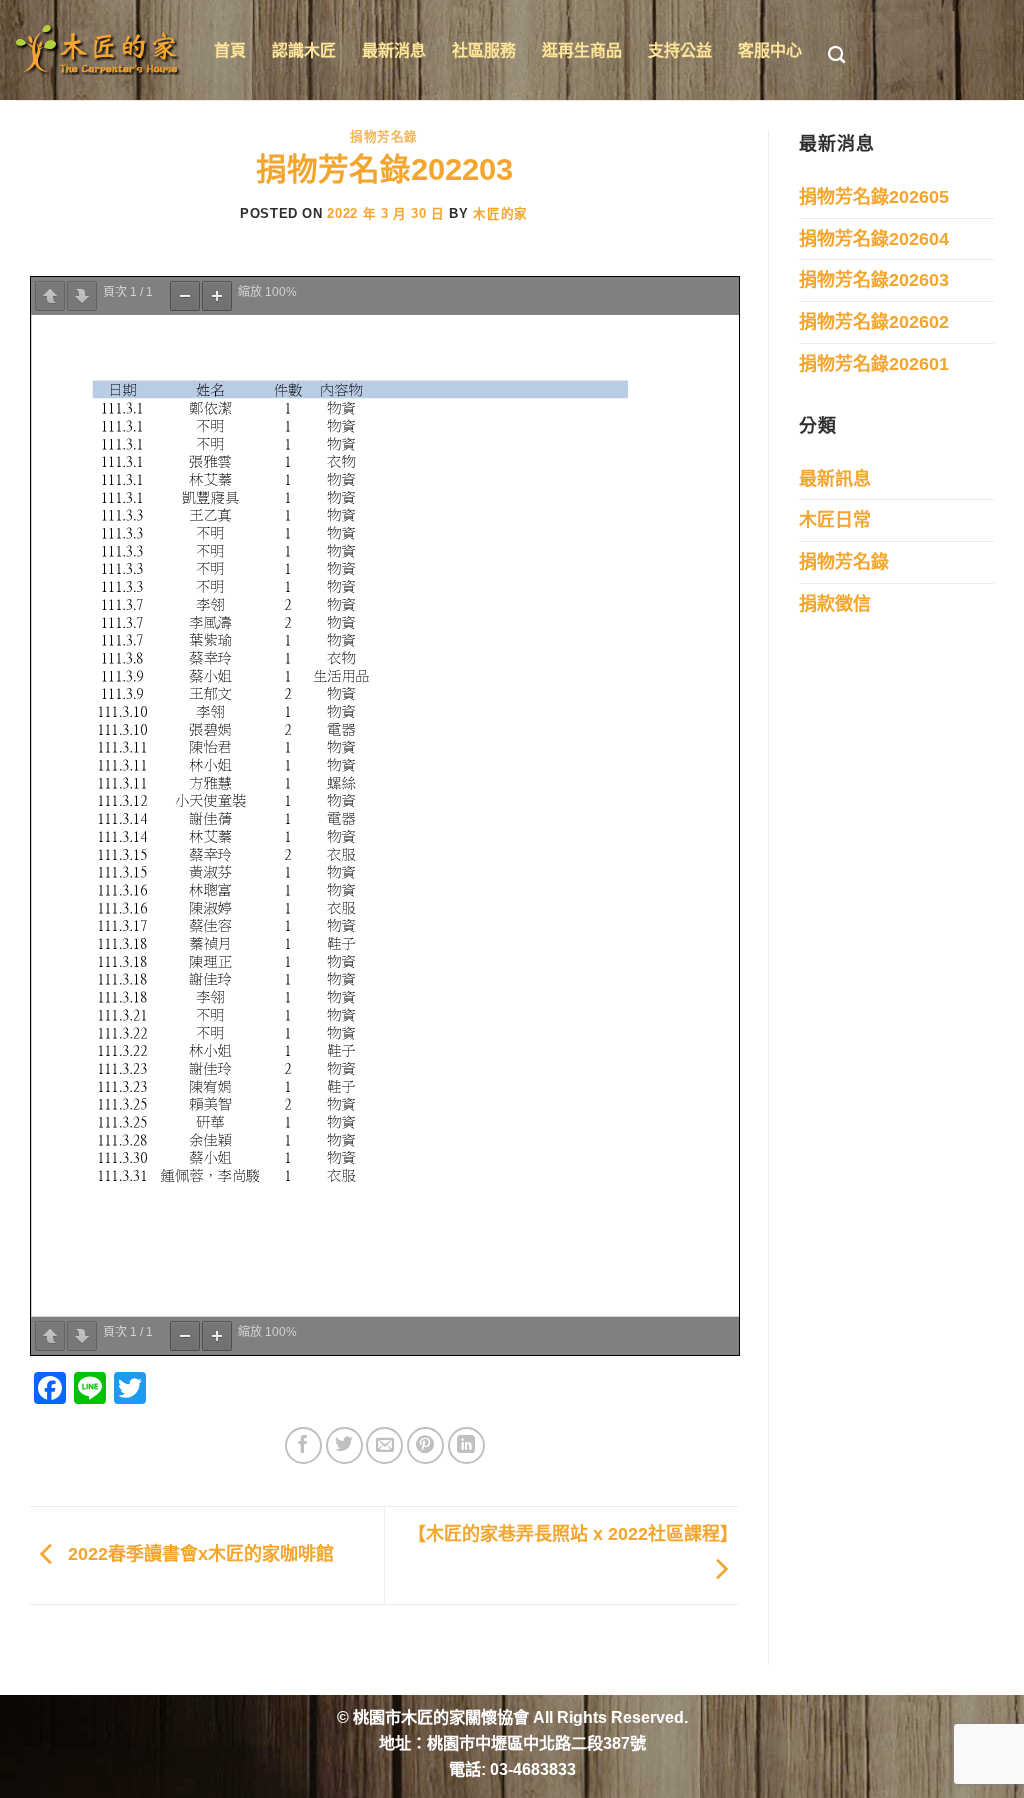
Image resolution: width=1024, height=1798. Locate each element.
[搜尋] (836, 55)
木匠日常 (835, 520)
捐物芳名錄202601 (874, 364)
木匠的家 (500, 214)
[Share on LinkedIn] (466, 1445)
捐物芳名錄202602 (874, 322)
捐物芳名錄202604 (874, 239)
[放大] (217, 296)
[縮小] (185, 296)
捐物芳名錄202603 (874, 280)
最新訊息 (835, 479)
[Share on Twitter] (344, 1445)
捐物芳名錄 (384, 136)
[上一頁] (50, 296)
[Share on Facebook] (303, 1445)
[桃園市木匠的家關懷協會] (99, 50)
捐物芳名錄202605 (874, 197)
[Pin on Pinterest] (425, 1445)
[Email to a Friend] (384, 1445)
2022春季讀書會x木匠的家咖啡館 (198, 1555)
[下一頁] (82, 296)
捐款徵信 (835, 604)
